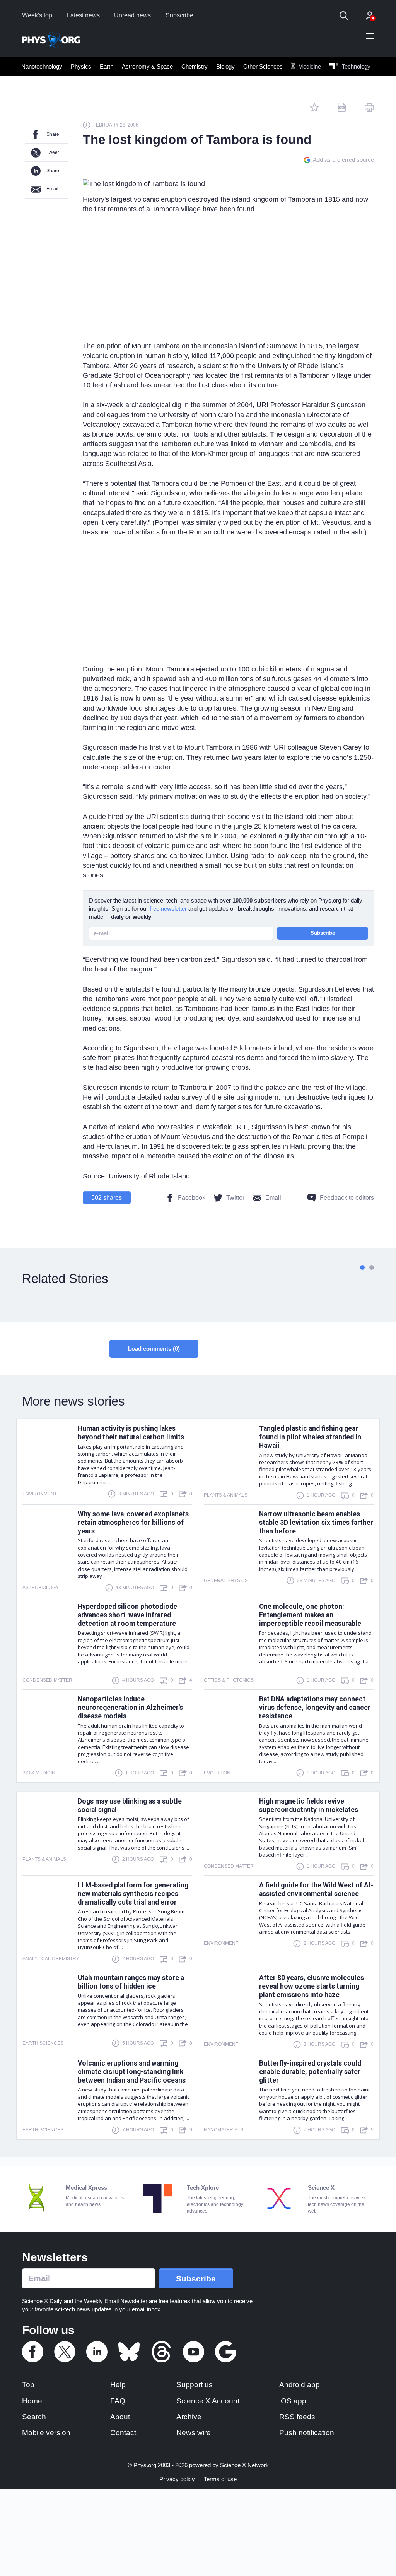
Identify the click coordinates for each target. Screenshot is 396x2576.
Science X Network (244, 2465)
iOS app (293, 2401)
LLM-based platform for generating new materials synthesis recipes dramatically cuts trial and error (133, 1894)
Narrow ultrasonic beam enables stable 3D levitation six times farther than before (316, 1523)
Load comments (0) (154, 1349)
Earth (107, 66)
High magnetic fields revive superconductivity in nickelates (309, 1805)
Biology (225, 66)
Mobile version (46, 2433)
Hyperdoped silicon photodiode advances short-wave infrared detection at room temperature (127, 1615)
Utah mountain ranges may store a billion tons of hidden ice (131, 1982)
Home (32, 2401)
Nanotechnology (42, 66)
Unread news (132, 15)
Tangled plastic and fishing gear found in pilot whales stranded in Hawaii (310, 1437)
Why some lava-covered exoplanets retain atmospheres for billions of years (133, 1523)
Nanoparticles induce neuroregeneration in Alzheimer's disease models (130, 1708)
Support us (195, 2385)
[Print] (369, 107)
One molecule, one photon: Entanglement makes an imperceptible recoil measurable (310, 1615)
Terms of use (220, 2479)
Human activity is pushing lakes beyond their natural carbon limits (131, 1433)
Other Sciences (263, 66)
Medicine (309, 66)
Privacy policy (177, 2479)
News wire (194, 2433)
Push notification (307, 2433)
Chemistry (195, 66)
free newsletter (168, 909)
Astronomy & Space (147, 66)
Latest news (83, 15)
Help (118, 2385)
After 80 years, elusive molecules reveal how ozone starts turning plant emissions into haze (312, 1986)
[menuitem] (42, 66)
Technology (355, 66)
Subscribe (179, 15)
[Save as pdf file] (342, 107)
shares (107, 1198)
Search (34, 2417)
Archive (189, 2417)
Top (28, 2385)
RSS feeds (297, 2417)
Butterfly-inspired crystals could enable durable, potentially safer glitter (310, 2072)
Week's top (37, 15)
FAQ (118, 2401)
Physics (81, 66)
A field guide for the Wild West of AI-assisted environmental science (316, 1889)
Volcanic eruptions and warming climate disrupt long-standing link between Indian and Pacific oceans (132, 2072)
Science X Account (208, 2401)
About (120, 2417)
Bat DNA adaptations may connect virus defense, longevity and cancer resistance (315, 1708)
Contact (123, 2433)
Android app (300, 2385)
